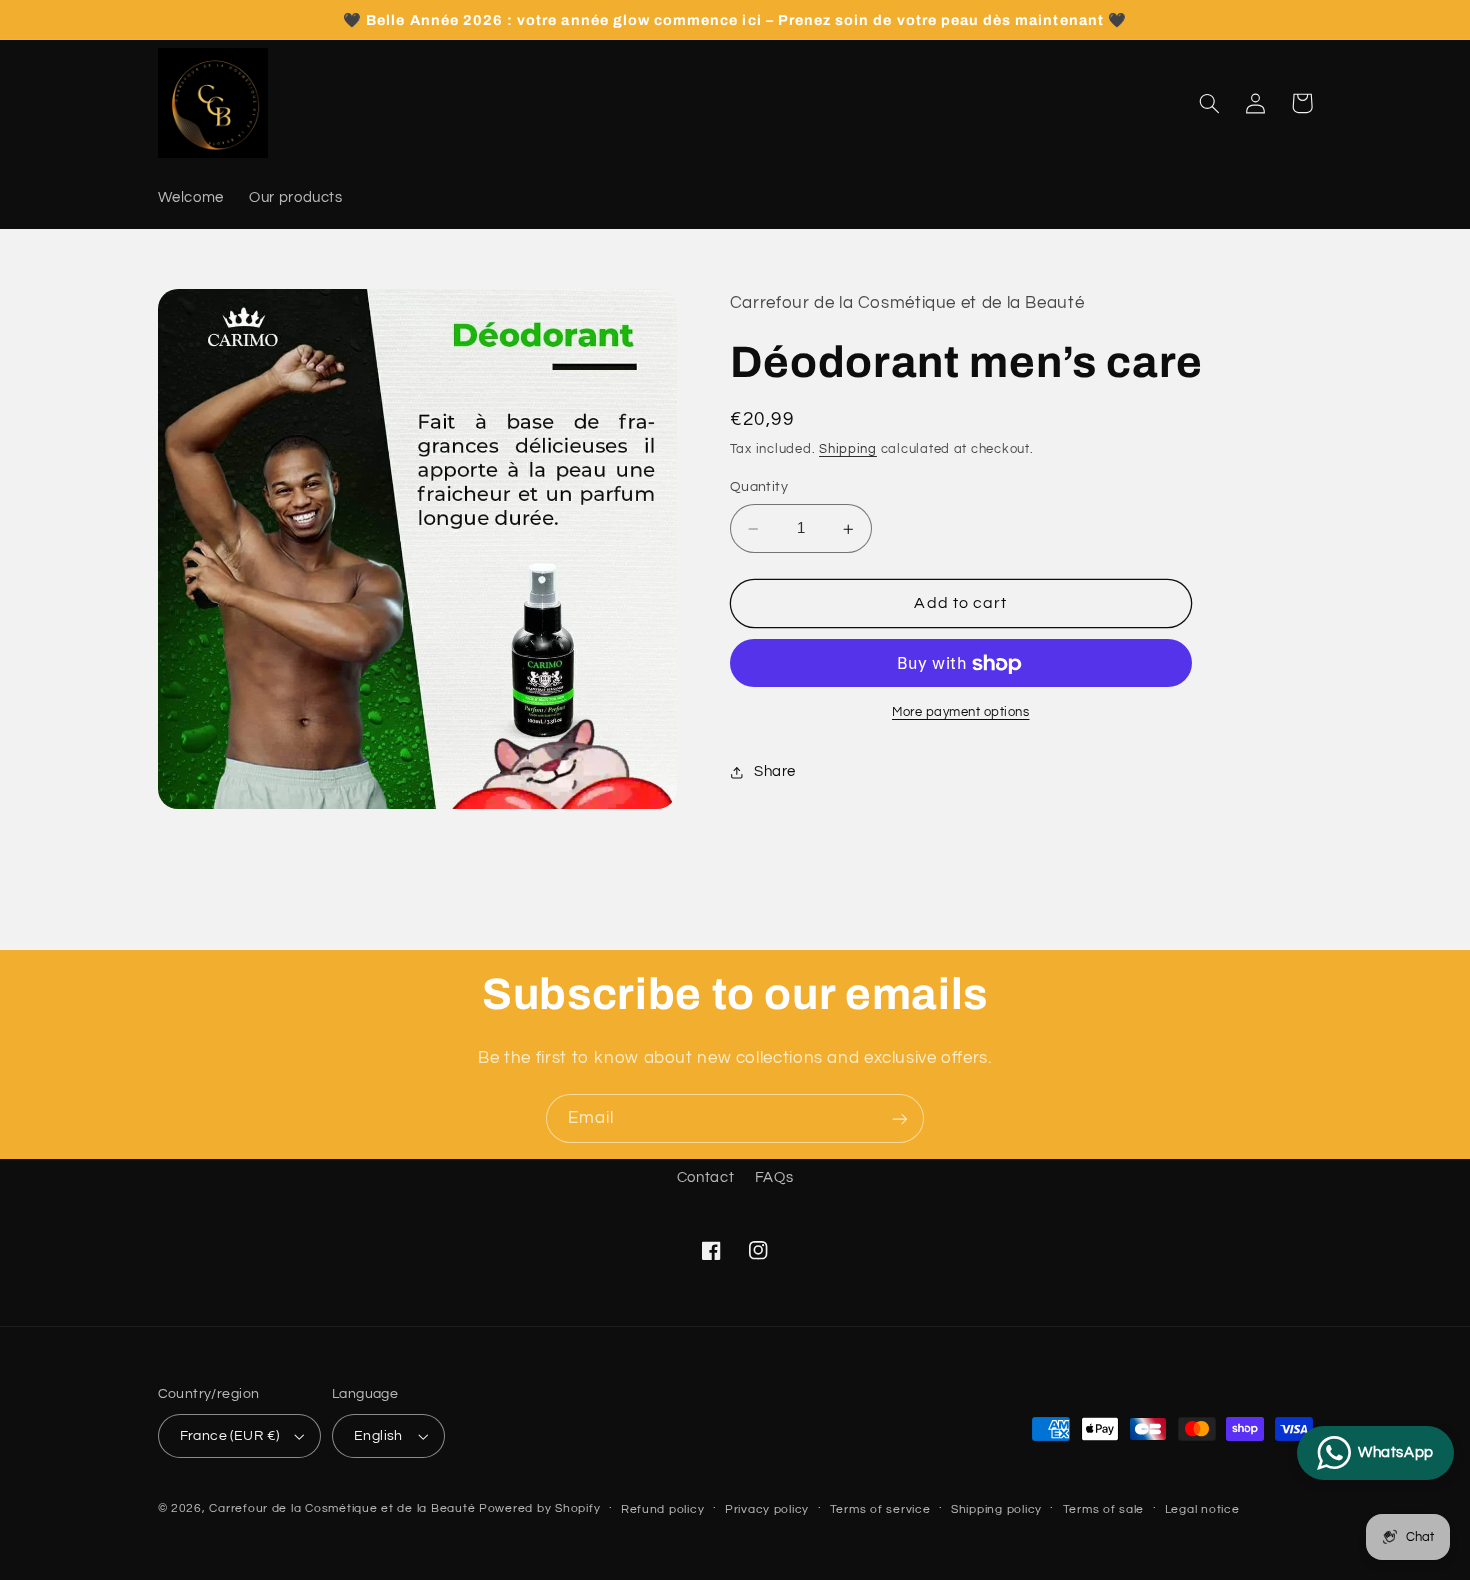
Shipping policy (996, 1509)
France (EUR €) (230, 1436)
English (378, 1436)
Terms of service (880, 1509)
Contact (705, 1177)
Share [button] (775, 772)
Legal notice (1202, 1509)
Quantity (759, 488)
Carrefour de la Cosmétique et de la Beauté (342, 1508)
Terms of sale (1104, 1509)
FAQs (774, 1177)
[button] (1210, 103)
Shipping (848, 450)
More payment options (961, 713)
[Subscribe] (900, 1118)
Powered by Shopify (539, 1508)
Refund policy (663, 1509)
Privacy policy (767, 1509)
